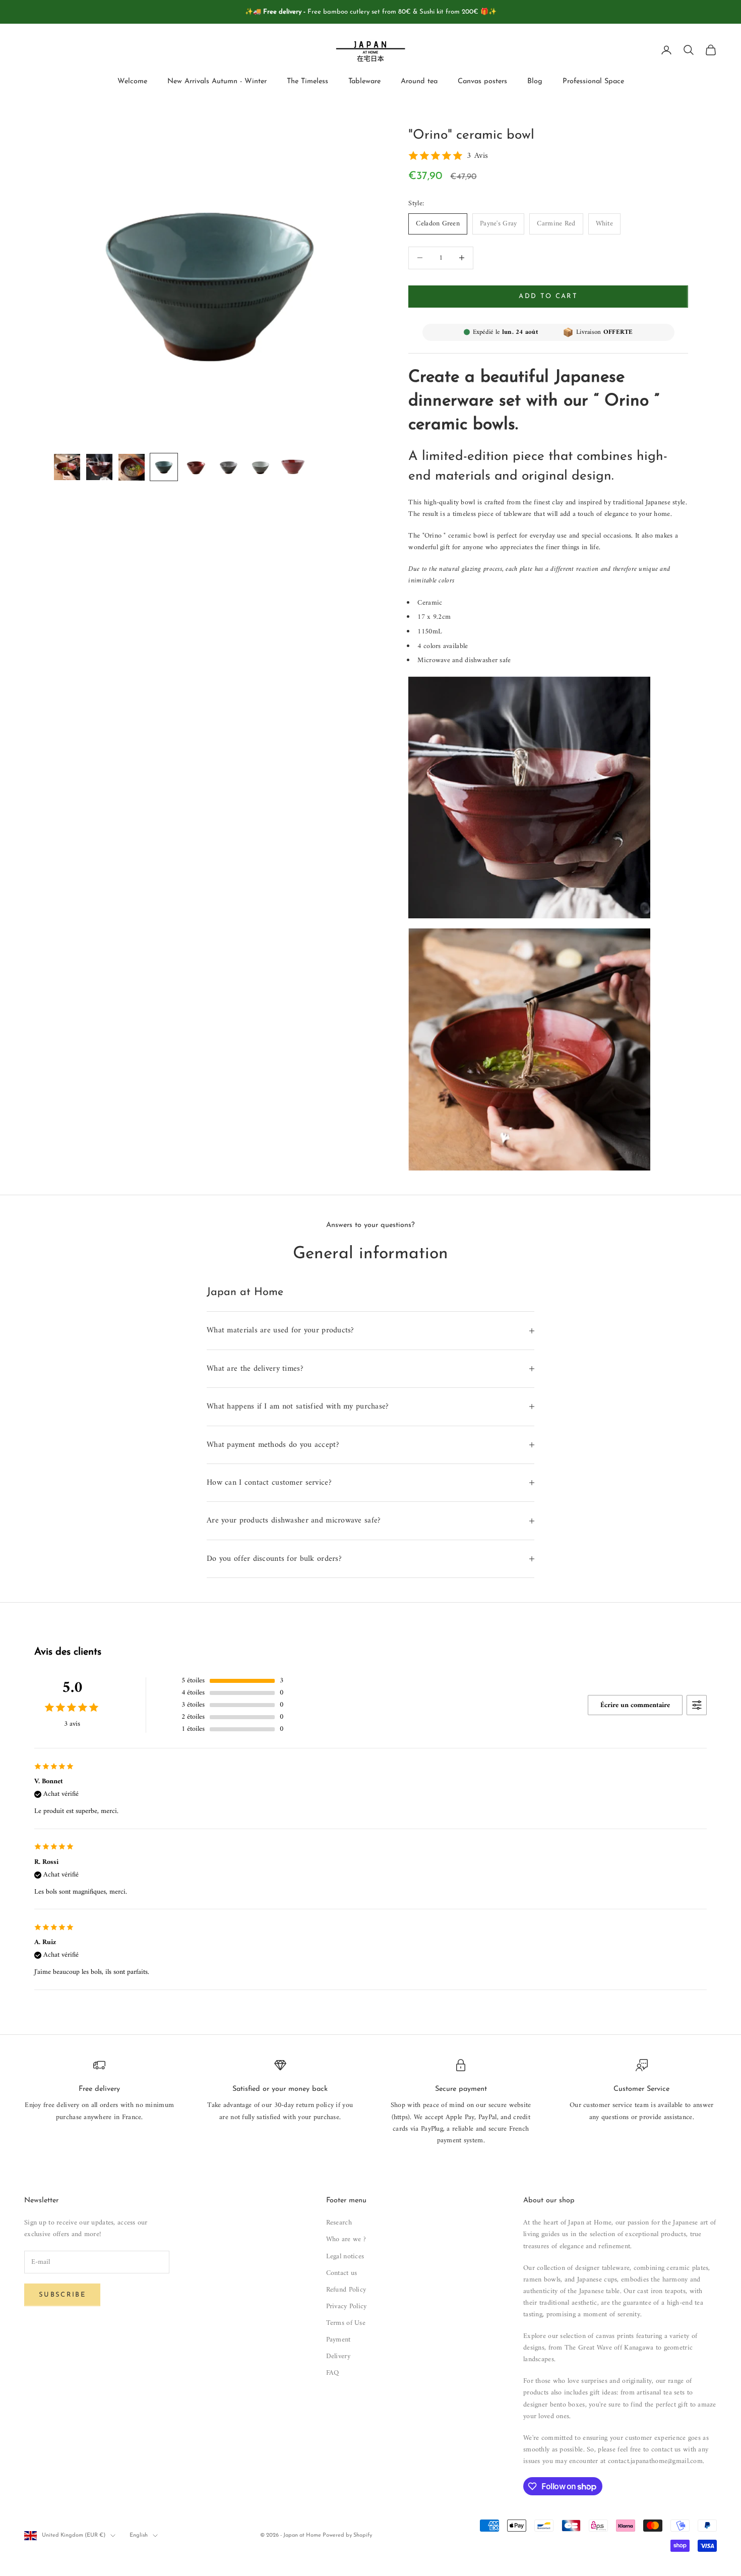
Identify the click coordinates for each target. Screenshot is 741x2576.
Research (339, 2223)
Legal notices (345, 2257)
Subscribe (62, 2295)
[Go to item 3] (132, 467)
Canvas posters (482, 82)
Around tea (419, 82)
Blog (535, 82)
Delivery (338, 2356)
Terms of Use (346, 2323)
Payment (338, 2340)
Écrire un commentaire (635, 1705)
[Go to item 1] (67, 467)
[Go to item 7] (261, 467)
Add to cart (548, 296)
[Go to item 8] (293, 466)
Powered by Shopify (347, 2535)
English (139, 2535)
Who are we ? (346, 2239)
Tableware (364, 82)
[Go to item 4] (164, 467)
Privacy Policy (347, 2306)
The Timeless (307, 82)
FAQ (333, 2373)
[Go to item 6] (228, 467)
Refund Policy (346, 2290)
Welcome (132, 82)
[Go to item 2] (99, 467)
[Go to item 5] (196, 467)
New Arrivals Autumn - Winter (217, 82)
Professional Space (593, 82)
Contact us (342, 2273)
